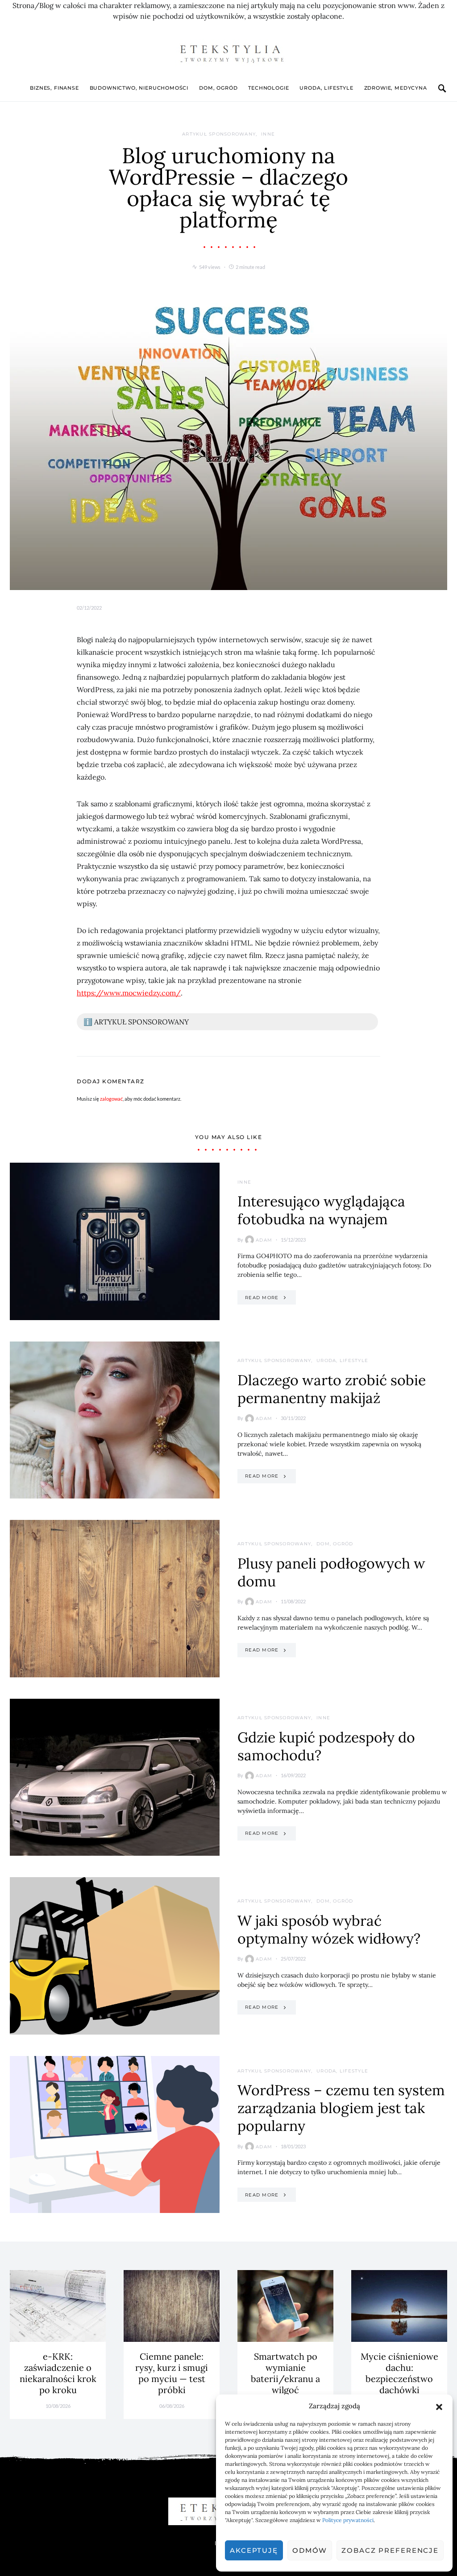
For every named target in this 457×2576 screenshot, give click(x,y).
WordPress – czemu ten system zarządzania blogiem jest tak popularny (341, 2108)
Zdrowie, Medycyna (396, 88)
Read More (262, 1298)
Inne (268, 134)
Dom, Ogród (218, 88)
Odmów (310, 2550)
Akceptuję (254, 2550)
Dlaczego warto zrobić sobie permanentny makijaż (332, 1389)
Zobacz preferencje (390, 2550)
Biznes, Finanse (54, 88)
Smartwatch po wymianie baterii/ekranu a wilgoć (285, 2373)
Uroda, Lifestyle (326, 88)
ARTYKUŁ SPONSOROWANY (219, 134)
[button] (439, 2406)
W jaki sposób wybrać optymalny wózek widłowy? (329, 1930)
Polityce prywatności (348, 2520)
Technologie (268, 88)
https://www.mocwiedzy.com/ (129, 993)
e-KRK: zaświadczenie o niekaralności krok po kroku (58, 2373)
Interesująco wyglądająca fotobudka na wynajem (321, 1210)
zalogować (111, 1099)
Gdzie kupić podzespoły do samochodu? (326, 1746)
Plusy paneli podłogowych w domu (331, 1572)
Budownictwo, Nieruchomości (139, 88)
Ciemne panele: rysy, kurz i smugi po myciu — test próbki (172, 2373)
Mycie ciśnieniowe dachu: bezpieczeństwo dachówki (399, 2373)
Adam (264, 1240)
